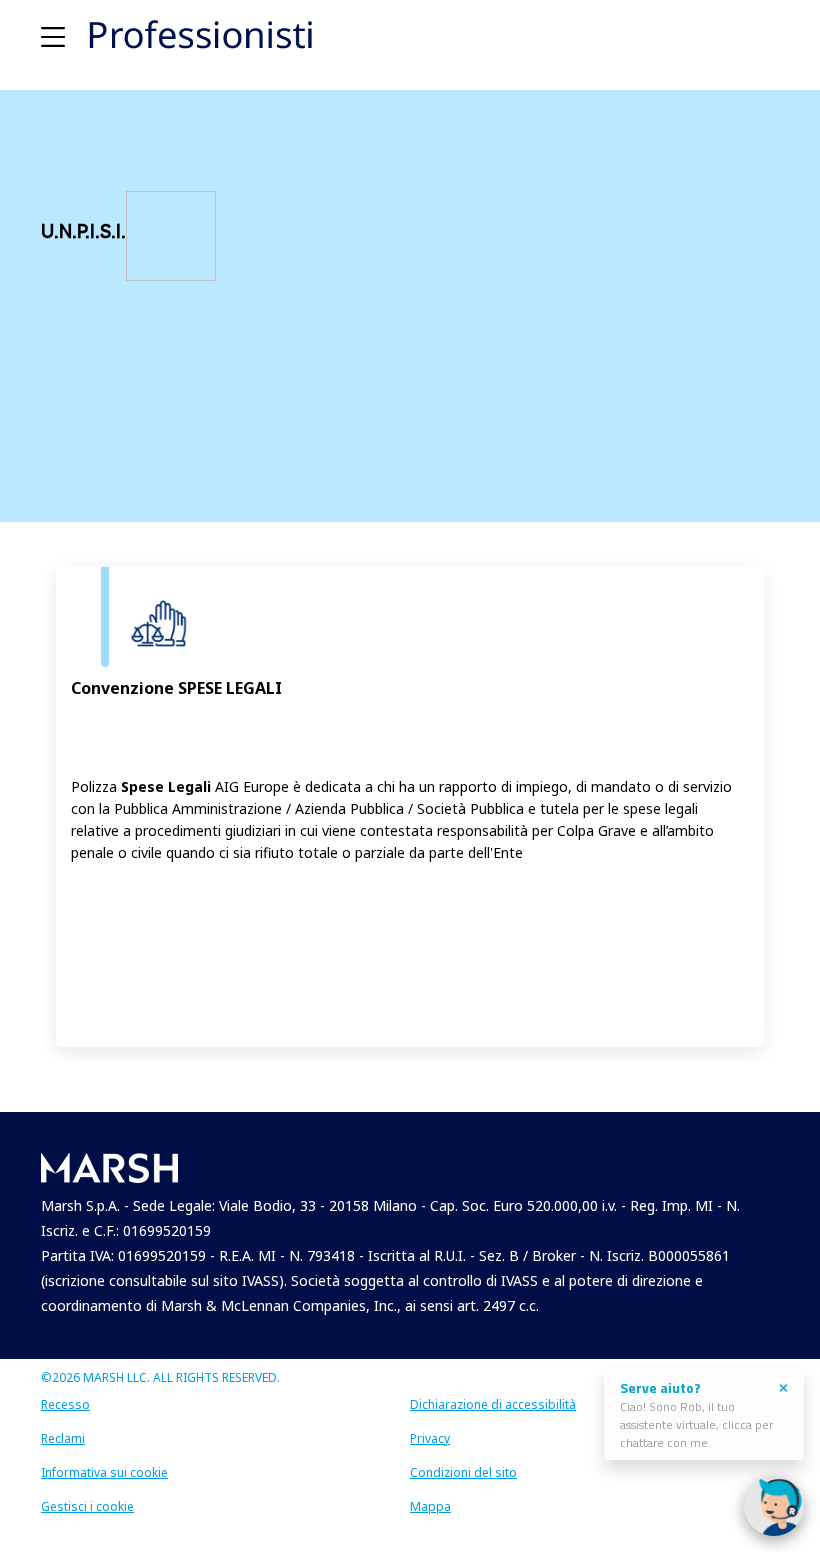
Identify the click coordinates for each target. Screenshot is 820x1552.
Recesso (65, 1404)
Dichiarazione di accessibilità (493, 1404)
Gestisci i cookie (87, 1506)
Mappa (430, 1506)
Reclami (63, 1438)
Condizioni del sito (463, 1472)
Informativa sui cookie (104, 1472)
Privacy (430, 1438)
